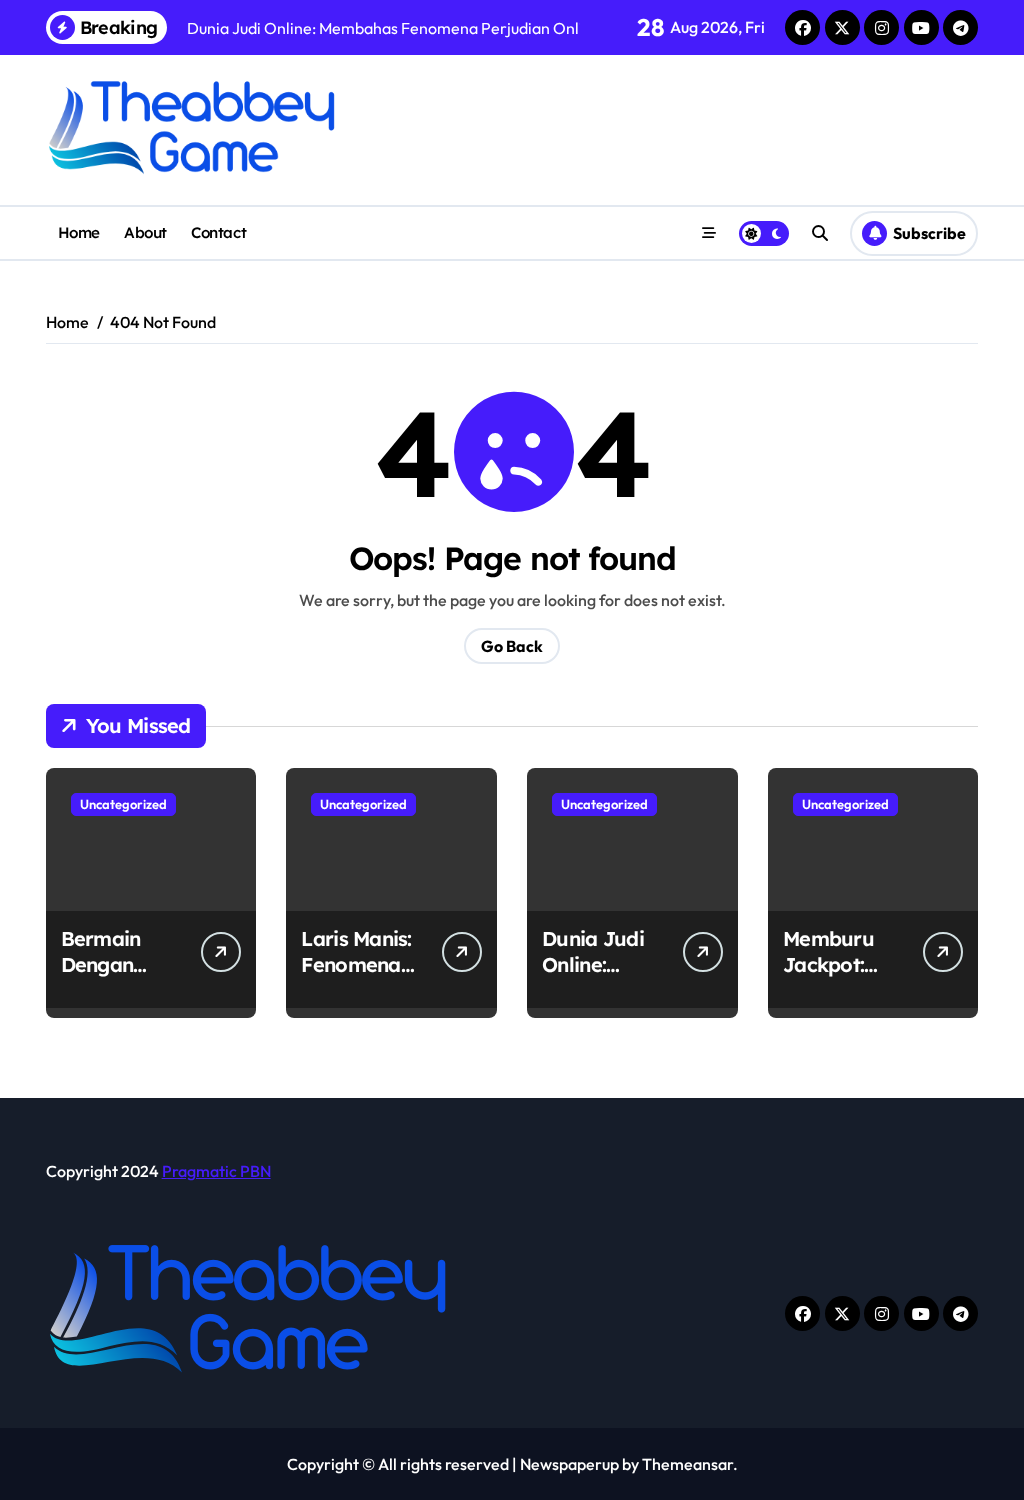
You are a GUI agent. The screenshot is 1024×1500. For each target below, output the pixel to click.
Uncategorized (123, 804)
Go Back (512, 646)
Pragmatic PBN (216, 1171)
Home (79, 232)
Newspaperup (569, 1464)
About (145, 232)
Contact (218, 232)
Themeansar (687, 1464)
